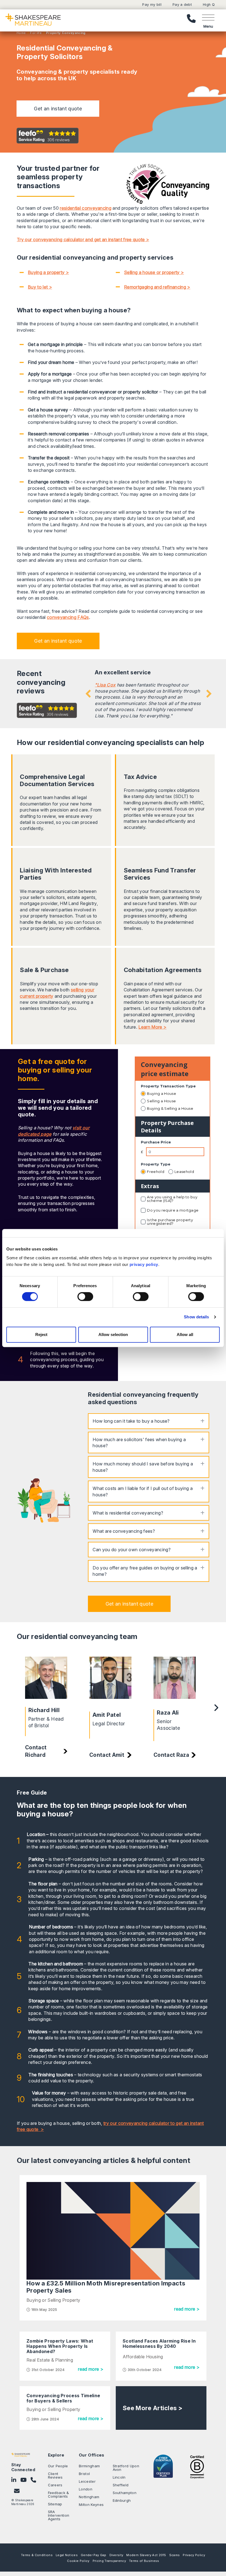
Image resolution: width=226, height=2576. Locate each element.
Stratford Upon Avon (126, 2468)
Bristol (84, 2474)
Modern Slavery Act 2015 (146, 2555)
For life (35, 33)
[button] (58, 109)
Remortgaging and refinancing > (157, 287)
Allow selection (113, 1334)
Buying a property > (48, 272)
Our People (58, 2466)
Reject (41, 1334)
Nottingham (89, 2497)
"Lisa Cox (105, 685)
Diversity (116, 2555)
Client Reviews (55, 2475)
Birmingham (89, 2466)
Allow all (185, 1334)
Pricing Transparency (109, 2561)
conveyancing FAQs (68, 617)
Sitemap (55, 2504)
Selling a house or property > (154, 272)
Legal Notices (67, 2555)
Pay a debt (182, 5)
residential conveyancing (86, 208)
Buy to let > (40, 287)
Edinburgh (122, 2500)
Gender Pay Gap (93, 2555)
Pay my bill (152, 5)
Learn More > (152, 1027)
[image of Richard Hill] (46, 1679)
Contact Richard (36, 1751)
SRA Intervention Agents (59, 2515)
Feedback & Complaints (59, 2494)
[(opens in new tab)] (197, 2466)
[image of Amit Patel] (110, 1681)
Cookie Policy (78, 2561)
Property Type (156, 1164)
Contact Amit (107, 1755)
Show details (196, 1317)
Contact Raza (171, 1755)
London (86, 2489)
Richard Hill (44, 1710)
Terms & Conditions (37, 2555)
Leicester (87, 2481)
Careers (55, 2485)
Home (21, 33)
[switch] (85, 1297)
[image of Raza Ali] (175, 1680)
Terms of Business (144, 2561)
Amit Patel (107, 1715)
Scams (175, 2555)
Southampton (125, 2493)
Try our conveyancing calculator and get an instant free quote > (83, 239)
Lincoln (119, 2477)
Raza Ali (168, 1713)
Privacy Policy (194, 2555)
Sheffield (121, 2485)
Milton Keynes (91, 2505)
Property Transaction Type (168, 1086)
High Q (209, 5)
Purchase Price (156, 1142)
